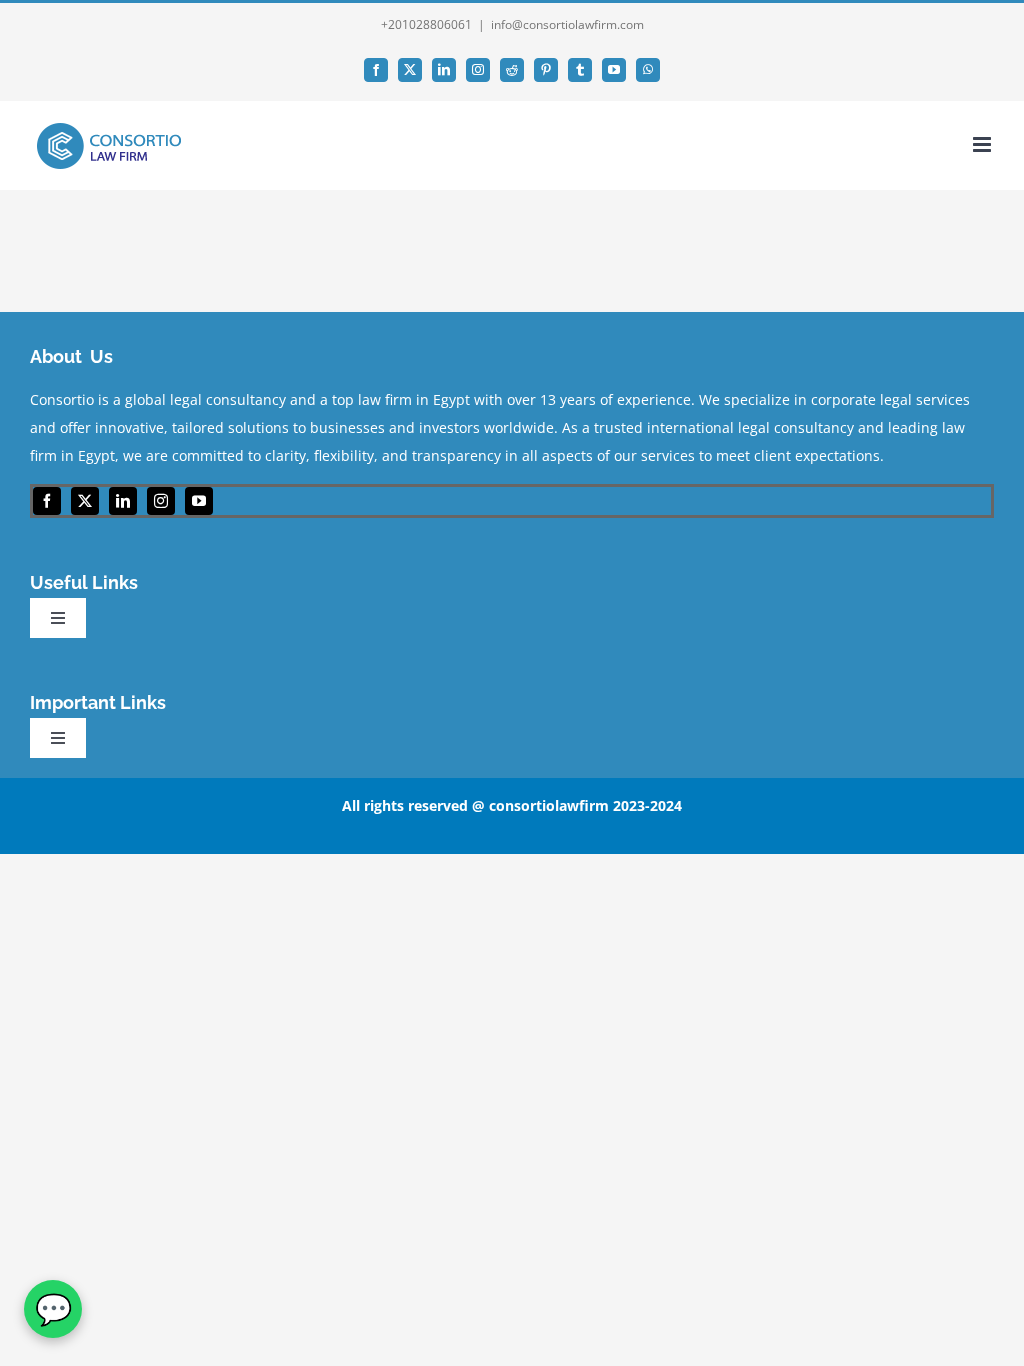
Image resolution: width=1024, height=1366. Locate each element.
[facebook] (47, 501)
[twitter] (85, 501)
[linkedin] (123, 501)
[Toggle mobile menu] (983, 144)
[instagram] (161, 501)
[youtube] (199, 501)
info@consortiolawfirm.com (567, 24)
